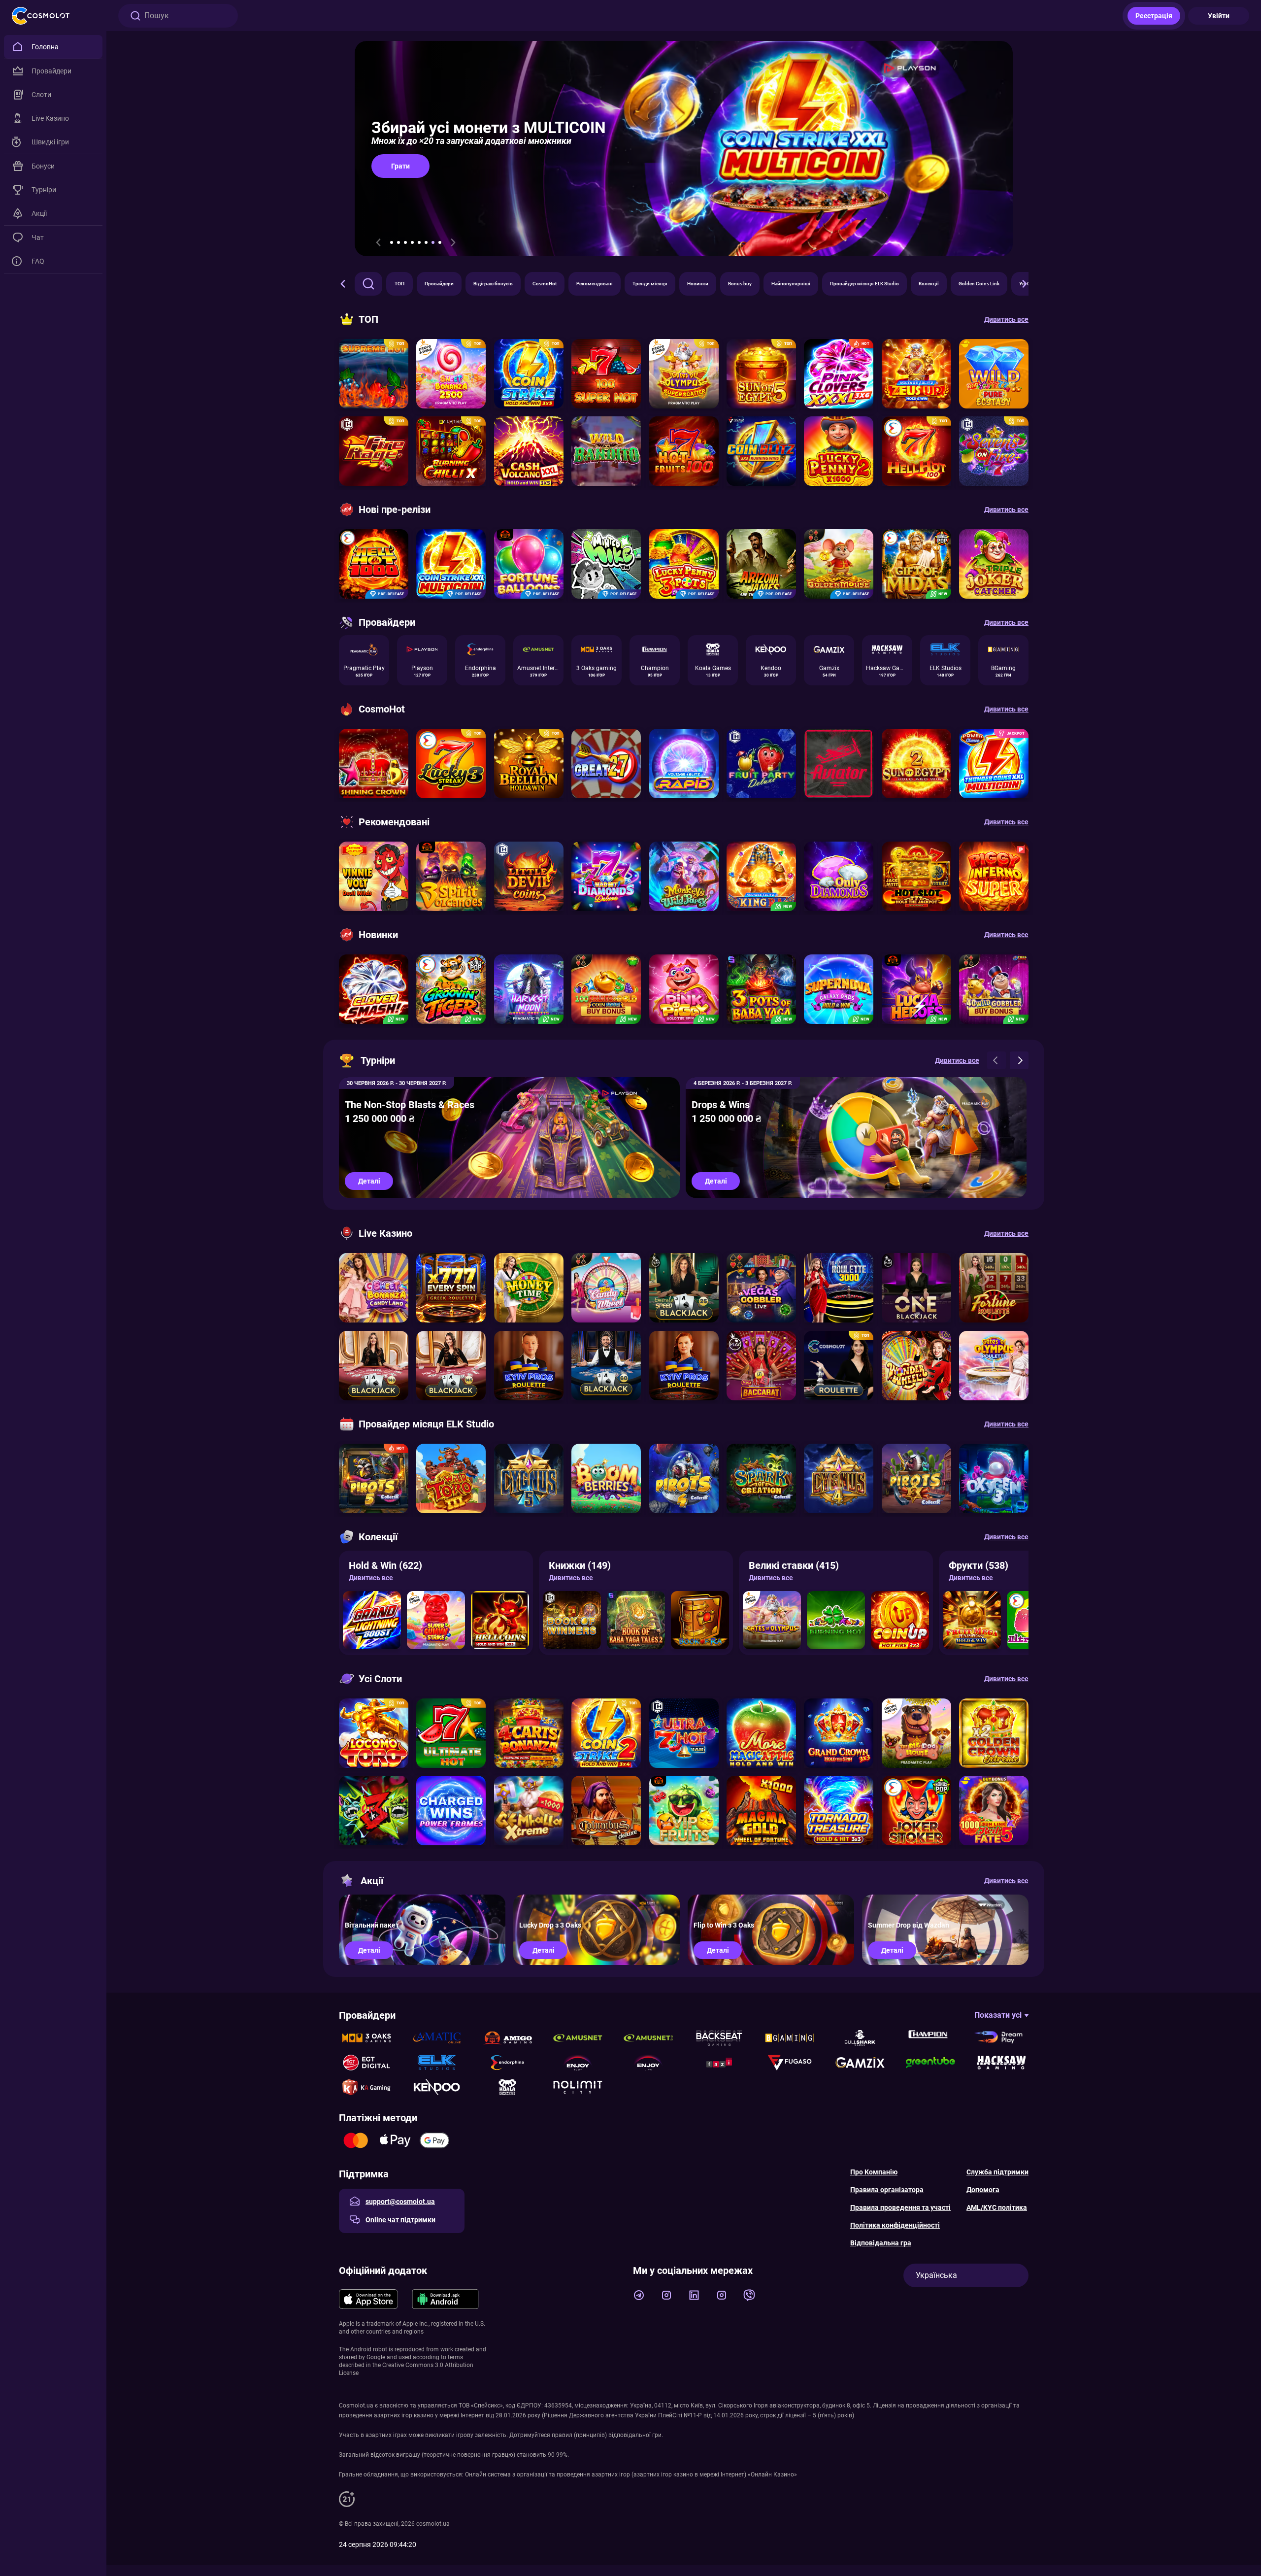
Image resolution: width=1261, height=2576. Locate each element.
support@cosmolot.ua (400, 2202)
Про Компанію (874, 2172)
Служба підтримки (997, 2172)
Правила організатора (887, 2190)
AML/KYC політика (997, 2207)
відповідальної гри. (636, 2435)
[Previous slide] (378, 242)
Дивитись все (371, 1578)
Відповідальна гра (881, 2243)
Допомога (983, 2190)
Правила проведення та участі (900, 2207)
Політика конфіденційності (895, 2225)
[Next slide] (453, 242)
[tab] (392, 242)
